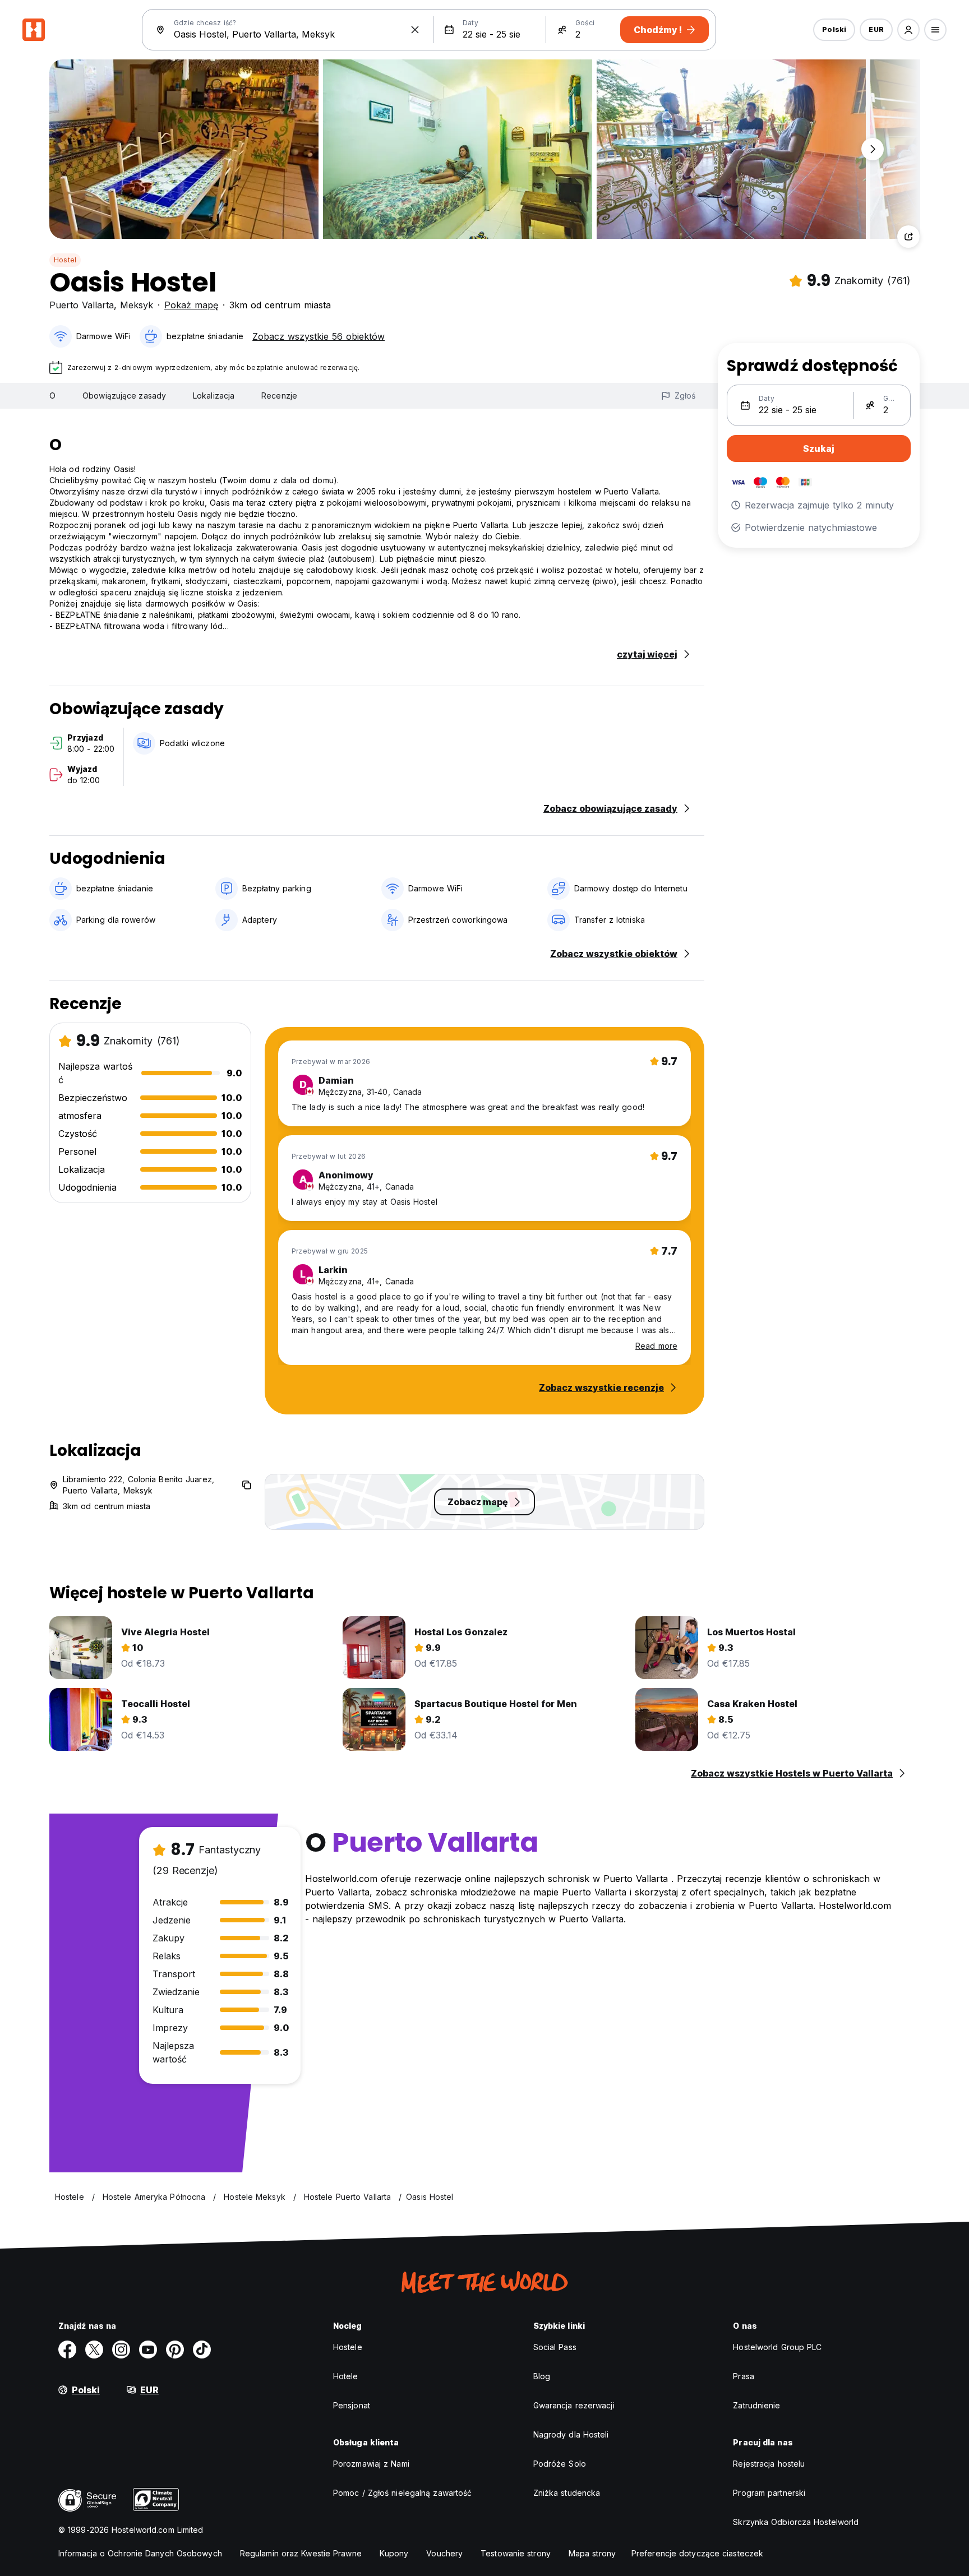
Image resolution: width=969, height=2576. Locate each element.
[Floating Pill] (873, 149)
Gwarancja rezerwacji (574, 2405)
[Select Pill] (908, 30)
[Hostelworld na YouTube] (148, 2350)
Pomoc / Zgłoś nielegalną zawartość (402, 2493)
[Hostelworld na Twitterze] (94, 2350)
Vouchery (444, 2553)
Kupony (394, 2553)
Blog (542, 2376)
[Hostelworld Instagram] (121, 2350)
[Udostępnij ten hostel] (908, 237)
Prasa (744, 2376)
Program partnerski (769, 2493)
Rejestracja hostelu (769, 2464)
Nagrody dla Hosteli (571, 2434)
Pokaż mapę (191, 305)
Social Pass (555, 2347)
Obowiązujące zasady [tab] (124, 396)
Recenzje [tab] (279, 396)
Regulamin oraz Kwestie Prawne (301, 2553)
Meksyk (137, 305)
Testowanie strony (516, 2553)
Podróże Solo (560, 2464)
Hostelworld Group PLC (777, 2347)
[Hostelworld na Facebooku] (67, 2350)
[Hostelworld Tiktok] (202, 2350)
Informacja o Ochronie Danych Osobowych (140, 2553)
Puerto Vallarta (82, 305)
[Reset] (415, 30)
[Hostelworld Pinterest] (175, 2350)
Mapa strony (592, 2553)
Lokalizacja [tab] (214, 396)
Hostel (65, 260)
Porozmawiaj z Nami (371, 2464)
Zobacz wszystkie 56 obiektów (319, 336)
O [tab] (52, 396)
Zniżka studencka (567, 2493)
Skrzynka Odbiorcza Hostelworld (796, 2522)
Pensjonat (352, 2405)
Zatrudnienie (756, 2405)
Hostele (348, 2347)
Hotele (346, 2376)
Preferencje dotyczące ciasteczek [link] (697, 2553)
